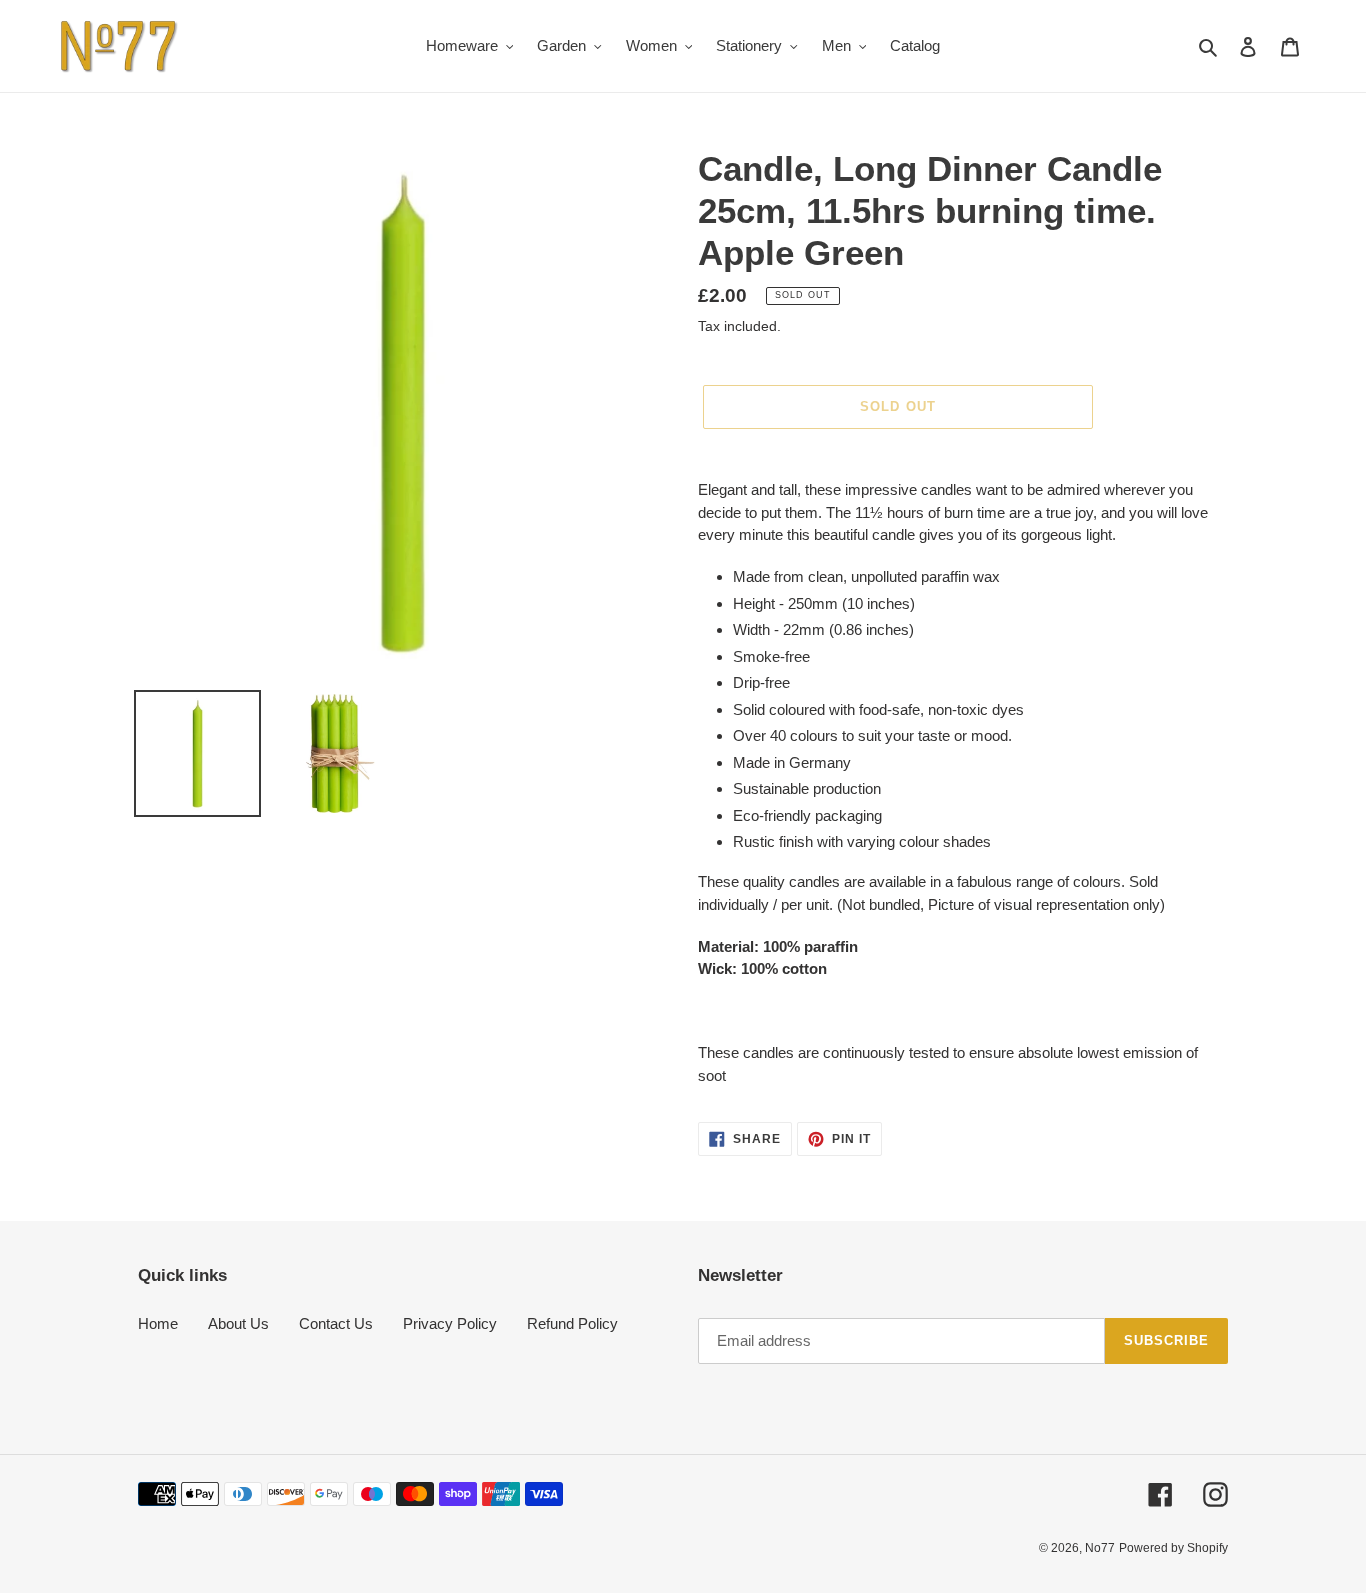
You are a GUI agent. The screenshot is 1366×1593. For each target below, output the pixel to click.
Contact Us (336, 1323)
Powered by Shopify (1173, 1548)
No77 (1100, 1548)
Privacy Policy (450, 1323)
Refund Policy (572, 1323)
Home (158, 1323)
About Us (238, 1323)
